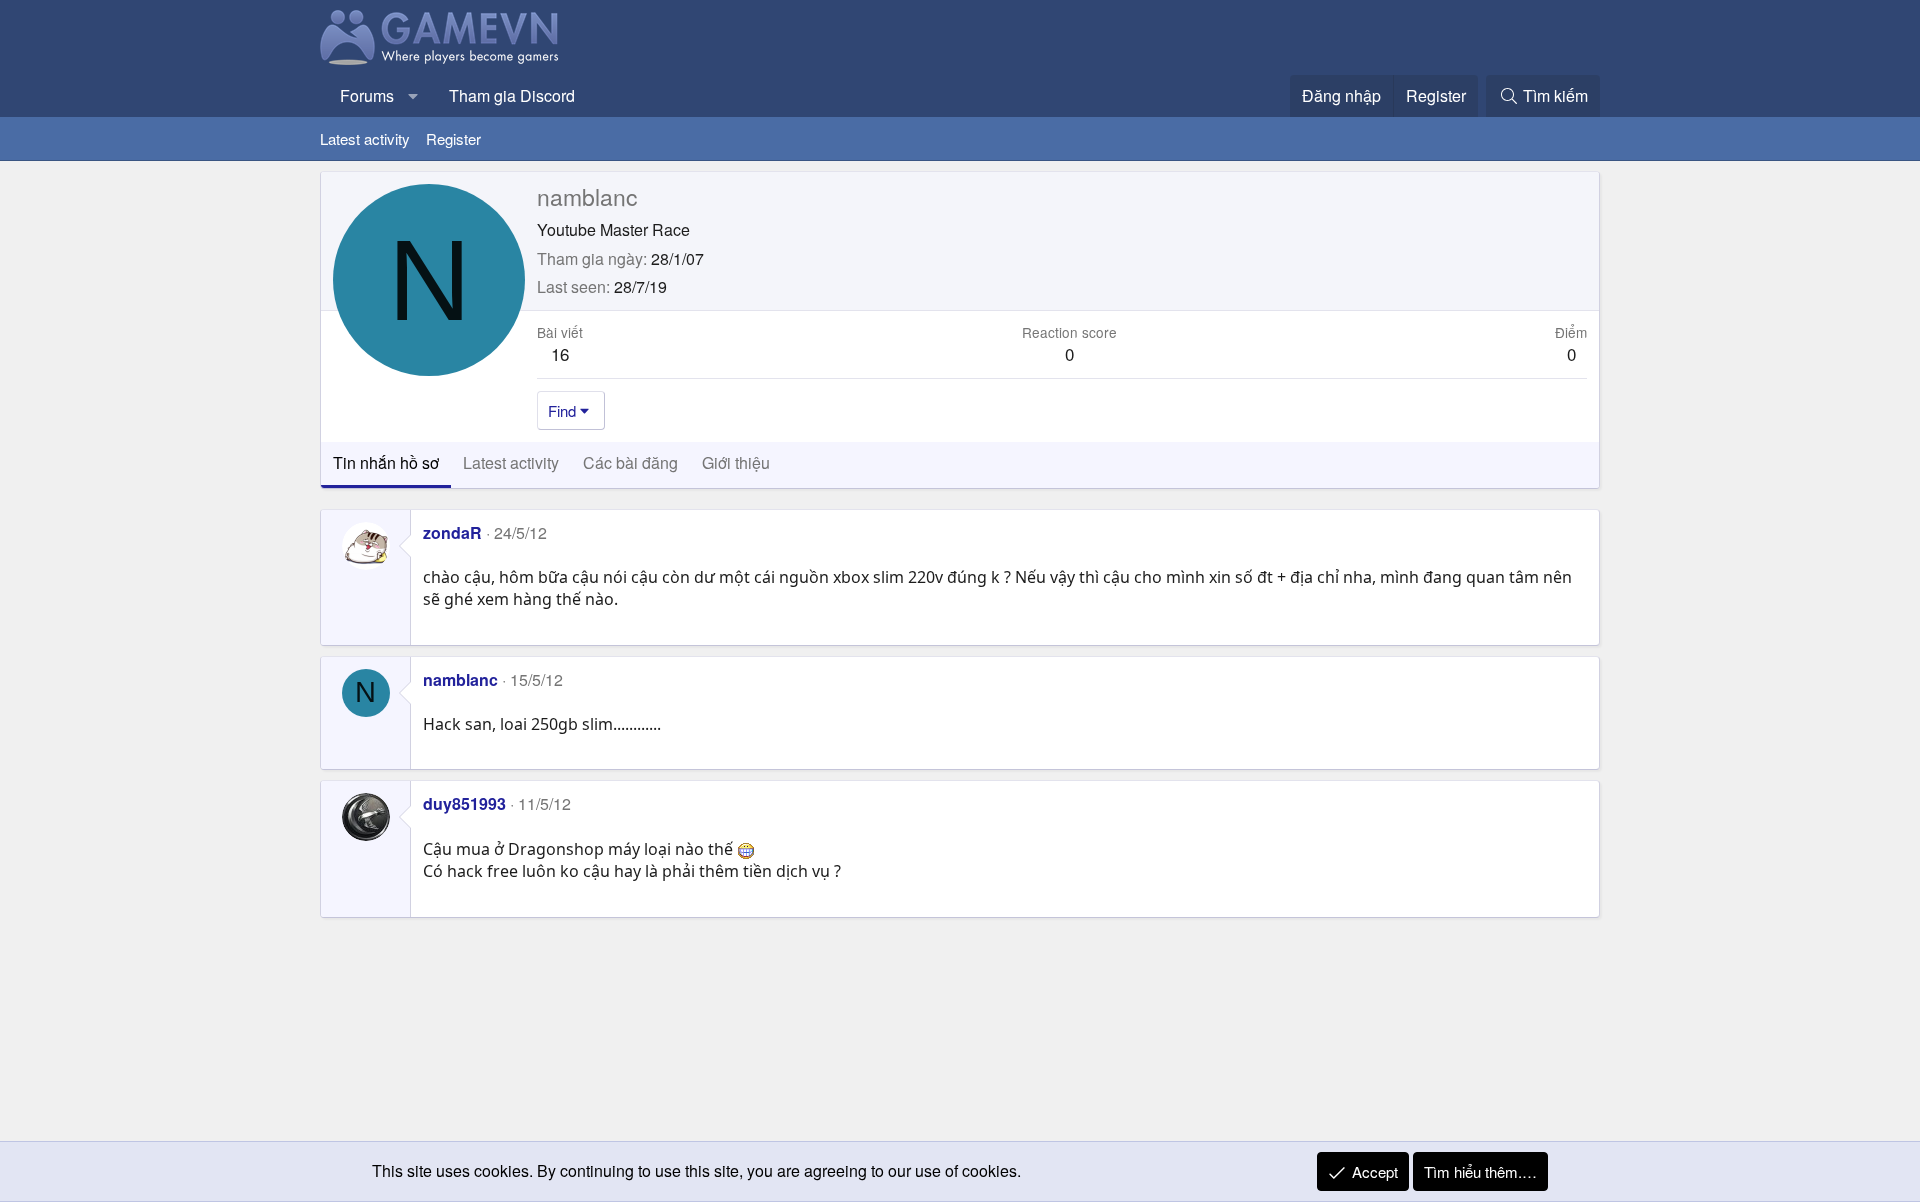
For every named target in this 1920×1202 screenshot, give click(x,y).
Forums (367, 95)
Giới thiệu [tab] (736, 462)
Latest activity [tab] (511, 462)
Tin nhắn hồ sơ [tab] (386, 462)
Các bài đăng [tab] (630, 462)
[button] (413, 96)
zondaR (452, 532)
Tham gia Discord (512, 95)
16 (560, 353)
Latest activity (365, 138)
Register (453, 138)
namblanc (460, 679)
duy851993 (464, 803)
